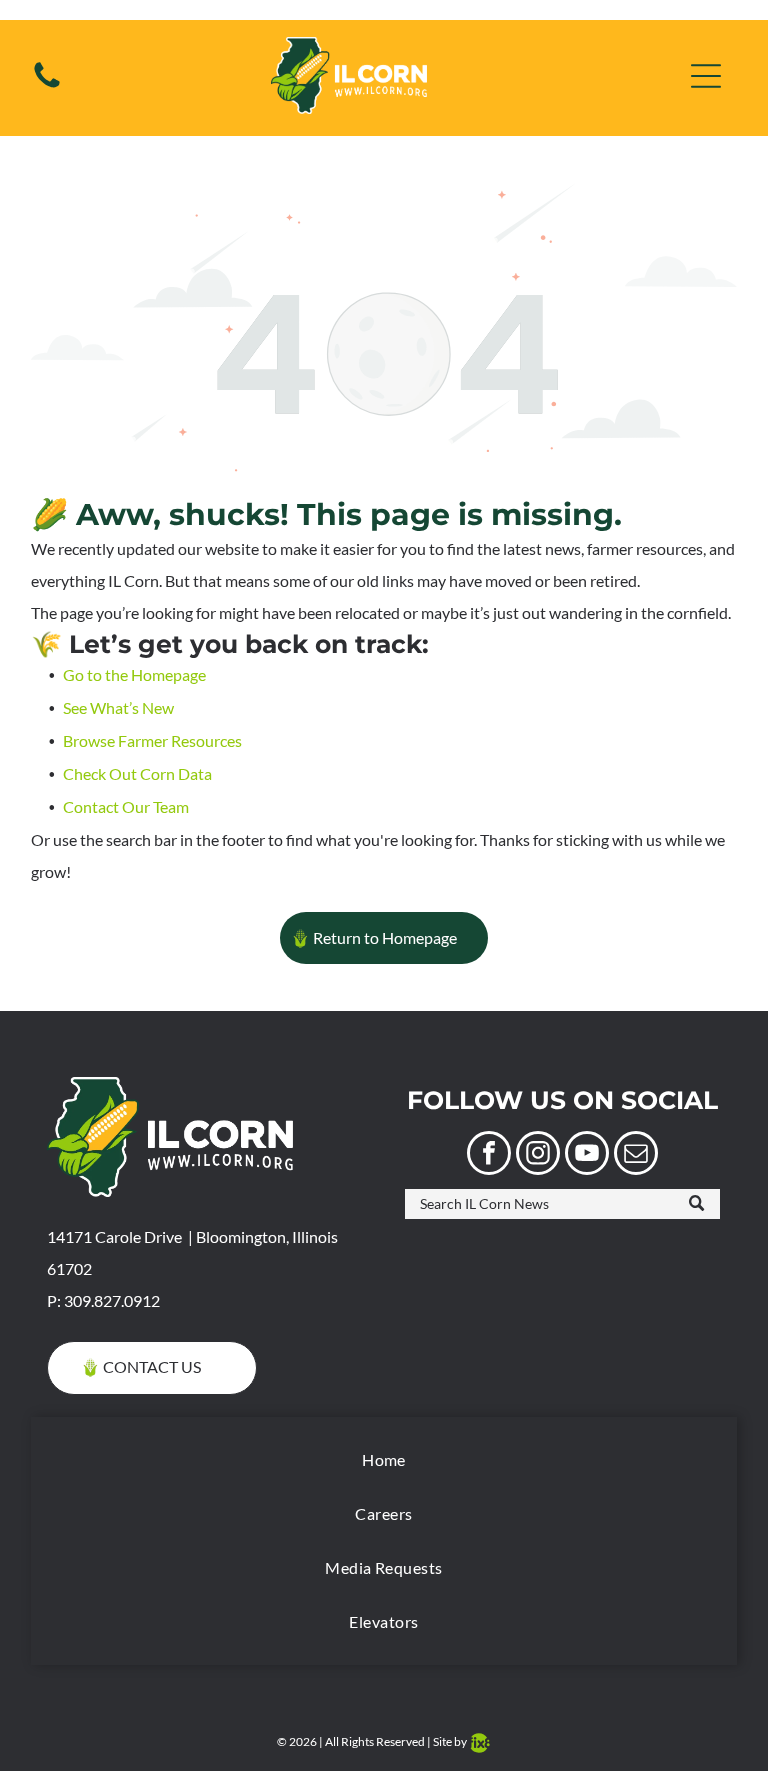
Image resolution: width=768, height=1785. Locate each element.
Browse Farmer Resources (152, 740)
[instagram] (538, 1155)
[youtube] (587, 1155)
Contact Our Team (126, 806)
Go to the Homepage (134, 674)
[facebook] (489, 1155)
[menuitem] (384, 1460)
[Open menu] (706, 76)
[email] (636, 1155)
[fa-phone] (47, 85)
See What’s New (118, 707)
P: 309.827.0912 (103, 1300)
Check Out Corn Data (137, 773)
